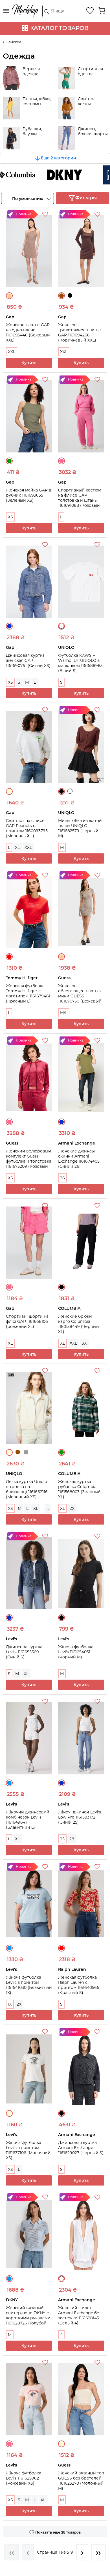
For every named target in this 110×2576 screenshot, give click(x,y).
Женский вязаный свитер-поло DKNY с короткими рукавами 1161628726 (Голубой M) (28, 2318)
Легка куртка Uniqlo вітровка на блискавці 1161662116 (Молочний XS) (27, 1489)
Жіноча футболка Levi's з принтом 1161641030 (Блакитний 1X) (29, 1985)
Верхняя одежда (31, 71)
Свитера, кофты (87, 101)
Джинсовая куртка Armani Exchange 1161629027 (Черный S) (81, 2148)
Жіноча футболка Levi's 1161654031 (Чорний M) (76, 1652)
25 (62, 1839)
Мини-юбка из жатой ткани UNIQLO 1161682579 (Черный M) (80, 828)
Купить (29, 363)
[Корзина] (102, 10)
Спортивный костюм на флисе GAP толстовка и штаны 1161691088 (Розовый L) (80, 500)
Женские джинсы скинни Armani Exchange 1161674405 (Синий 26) (79, 1159)
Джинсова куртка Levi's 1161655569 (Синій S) (24, 1652)
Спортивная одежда (90, 71)
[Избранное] (90, 10)
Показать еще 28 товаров (58, 2532)
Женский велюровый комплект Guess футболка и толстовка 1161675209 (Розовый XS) (29, 1161)
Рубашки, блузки (32, 131)
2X (72, 1508)
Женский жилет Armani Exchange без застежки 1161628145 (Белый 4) (80, 2315)
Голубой (9, 1783)
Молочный (9, 791)
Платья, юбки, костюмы (37, 101)
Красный (9, 957)
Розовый (61, 461)
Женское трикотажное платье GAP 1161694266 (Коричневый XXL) (80, 332)
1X (10, 2004)
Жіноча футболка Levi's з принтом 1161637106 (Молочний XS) (28, 2150)
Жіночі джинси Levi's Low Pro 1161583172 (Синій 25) (80, 1817)
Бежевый (9, 296)
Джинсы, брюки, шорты (93, 131)
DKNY (51, 175)
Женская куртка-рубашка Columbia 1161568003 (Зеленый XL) (79, 1489)
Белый (61, 626)
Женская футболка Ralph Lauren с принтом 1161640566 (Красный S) (79, 1985)
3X (84, 1343)
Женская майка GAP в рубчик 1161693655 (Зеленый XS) (29, 495)
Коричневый (61, 296)
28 (72, 1839)
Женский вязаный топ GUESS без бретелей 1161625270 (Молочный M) (81, 2481)
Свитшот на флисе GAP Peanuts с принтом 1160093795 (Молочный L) (27, 828)
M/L (64, 1013)
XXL (12, 352)
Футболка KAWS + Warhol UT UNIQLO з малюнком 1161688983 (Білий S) (80, 663)
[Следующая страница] (82, 2552)
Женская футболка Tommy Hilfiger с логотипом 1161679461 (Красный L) (28, 993)
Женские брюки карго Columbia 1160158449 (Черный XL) (79, 1324)
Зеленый (9, 461)
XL (17, 847)
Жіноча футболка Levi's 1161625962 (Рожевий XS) (24, 2478)
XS (10, 517)
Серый (26, 1452)
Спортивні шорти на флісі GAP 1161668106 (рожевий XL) (27, 1321)
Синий (9, 626)
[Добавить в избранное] (46, 215)
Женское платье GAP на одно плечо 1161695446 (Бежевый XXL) (28, 332)
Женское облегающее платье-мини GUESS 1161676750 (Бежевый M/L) (80, 996)
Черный (70, 295)
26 (62, 1178)
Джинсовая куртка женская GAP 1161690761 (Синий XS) (28, 660)
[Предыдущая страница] (28, 2552)
